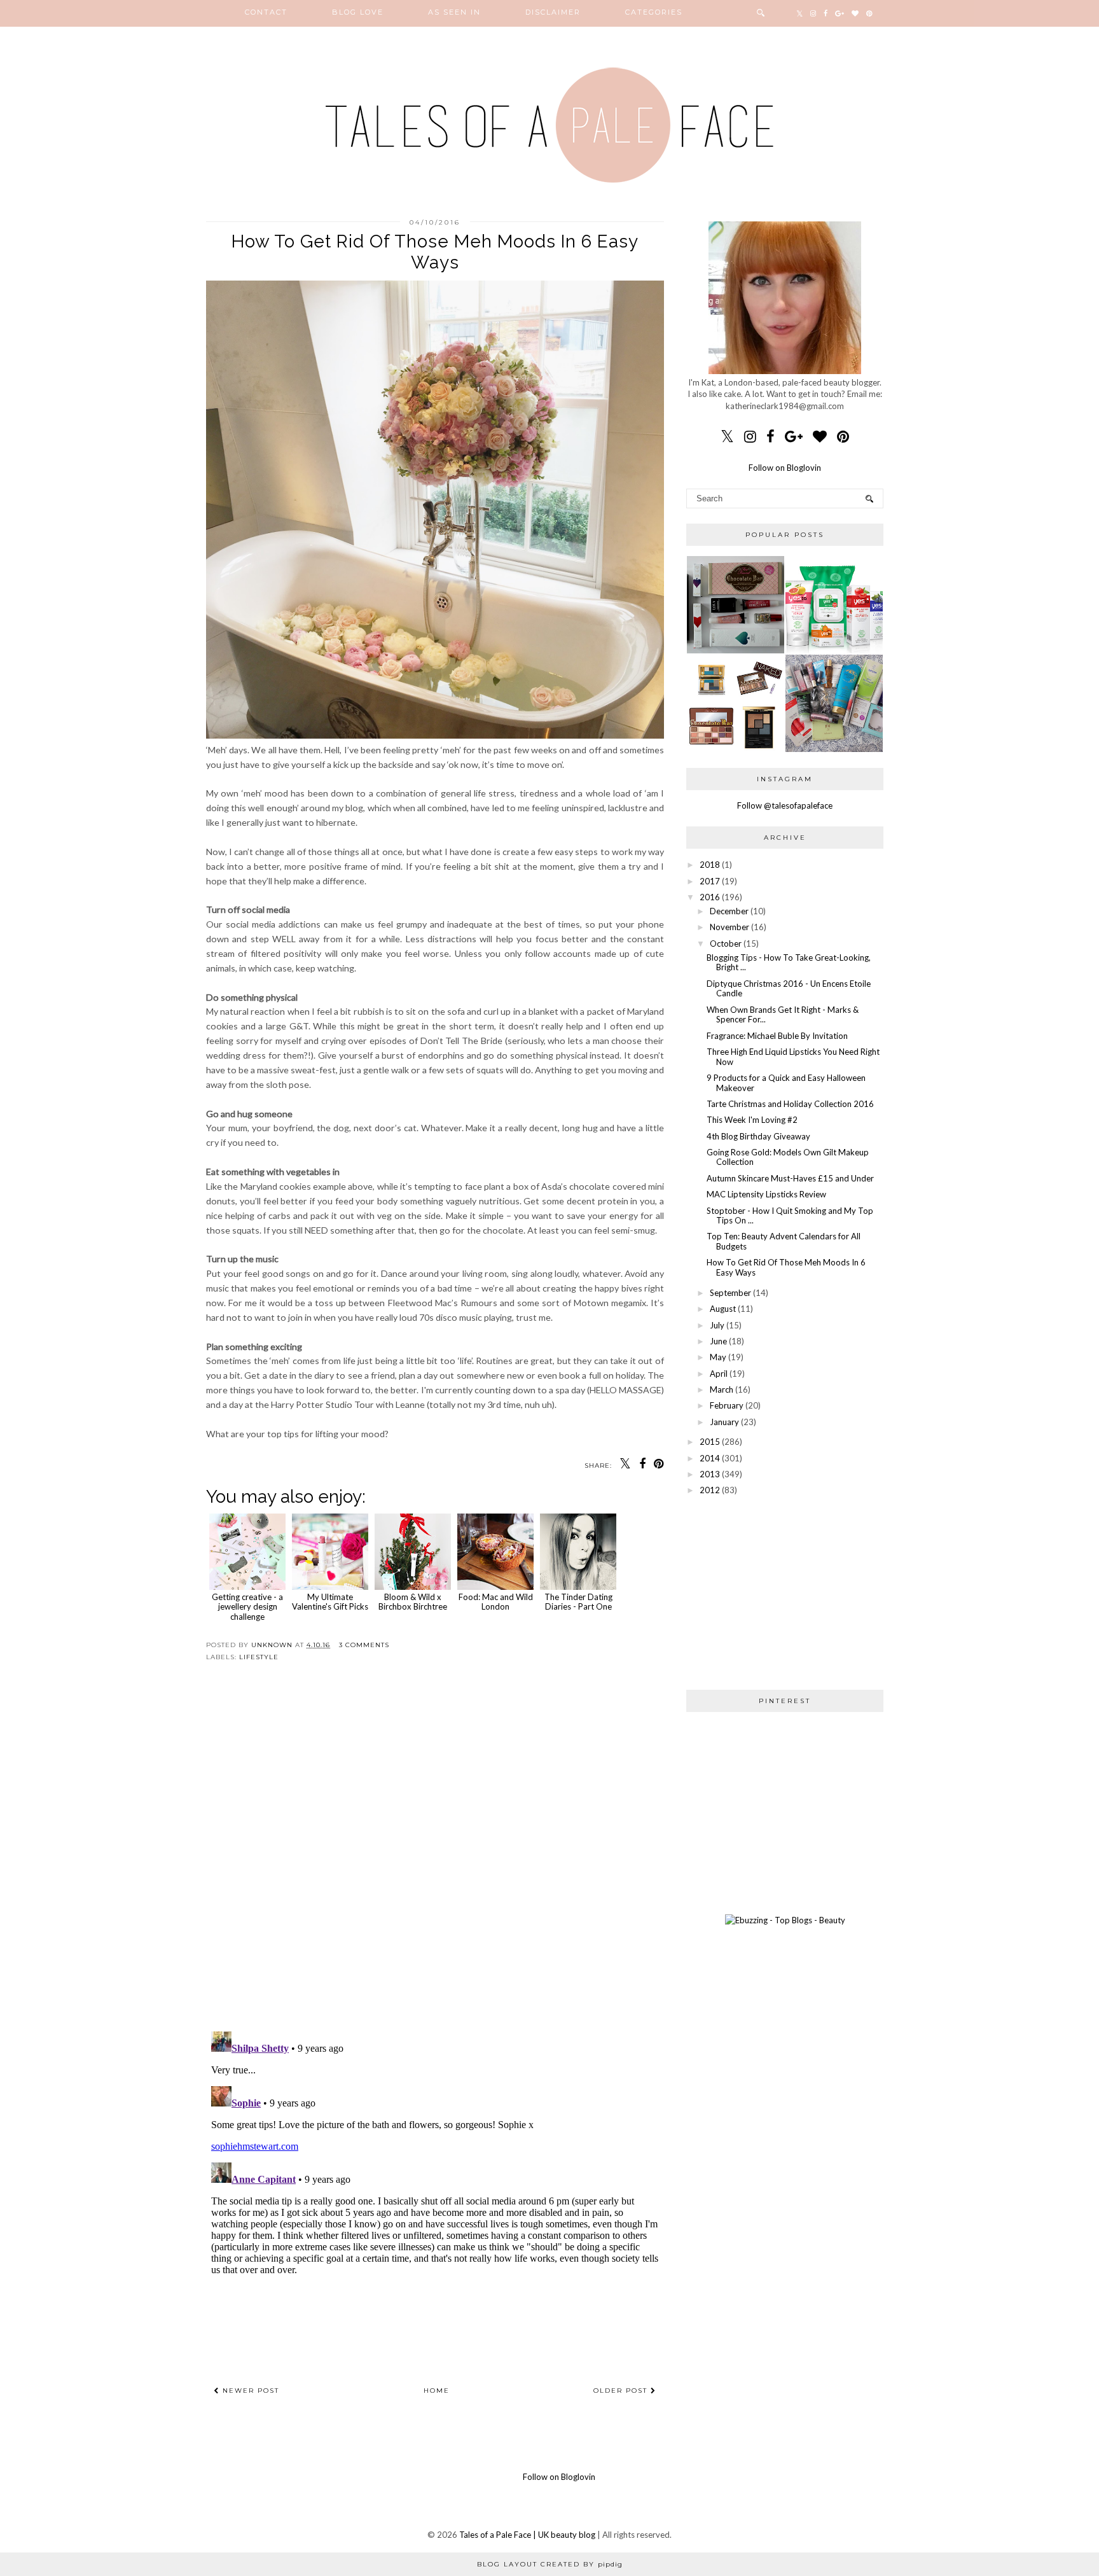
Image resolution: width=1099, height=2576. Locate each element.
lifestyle (259, 1657)
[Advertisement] (785, 1592)
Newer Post (249, 2391)
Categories (654, 12)
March (722, 1389)
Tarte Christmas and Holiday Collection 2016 (790, 1104)
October (726, 943)
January (724, 1422)
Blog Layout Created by (550, 2564)
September (730, 1293)
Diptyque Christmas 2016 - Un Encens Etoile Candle (789, 989)
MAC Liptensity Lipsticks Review (766, 1194)
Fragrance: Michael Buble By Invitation (777, 1036)
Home (437, 2391)
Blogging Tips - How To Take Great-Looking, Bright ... (789, 963)
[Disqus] (435, 1857)
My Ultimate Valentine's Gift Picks (330, 1602)
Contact (266, 12)
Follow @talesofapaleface (785, 805)
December (729, 911)
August (723, 1309)
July (717, 1325)
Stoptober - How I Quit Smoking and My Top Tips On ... (790, 1216)
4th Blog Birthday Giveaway (758, 1136)
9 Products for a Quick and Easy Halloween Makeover (786, 1083)
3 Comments (364, 1645)
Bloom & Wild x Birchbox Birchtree (413, 1602)
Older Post (622, 2391)
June (718, 1341)
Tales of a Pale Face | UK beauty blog (527, 2535)
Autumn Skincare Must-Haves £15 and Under (790, 1178)
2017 (710, 881)
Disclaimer (553, 12)
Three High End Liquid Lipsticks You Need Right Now (793, 1057)
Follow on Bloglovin (785, 468)
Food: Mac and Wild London (496, 1602)
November (729, 927)
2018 (710, 865)
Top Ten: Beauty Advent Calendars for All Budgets (784, 1241)
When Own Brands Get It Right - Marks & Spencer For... (783, 1015)
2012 (710, 1490)
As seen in (454, 12)
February (727, 1405)
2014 (710, 1458)
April (719, 1374)
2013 (710, 1474)
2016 (710, 897)
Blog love (358, 12)
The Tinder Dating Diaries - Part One (578, 1602)
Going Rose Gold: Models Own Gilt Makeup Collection (788, 1157)
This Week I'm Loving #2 (752, 1120)
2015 (710, 1442)
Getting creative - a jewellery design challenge (247, 1607)
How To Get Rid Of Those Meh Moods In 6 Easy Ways (786, 1267)
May (718, 1357)
